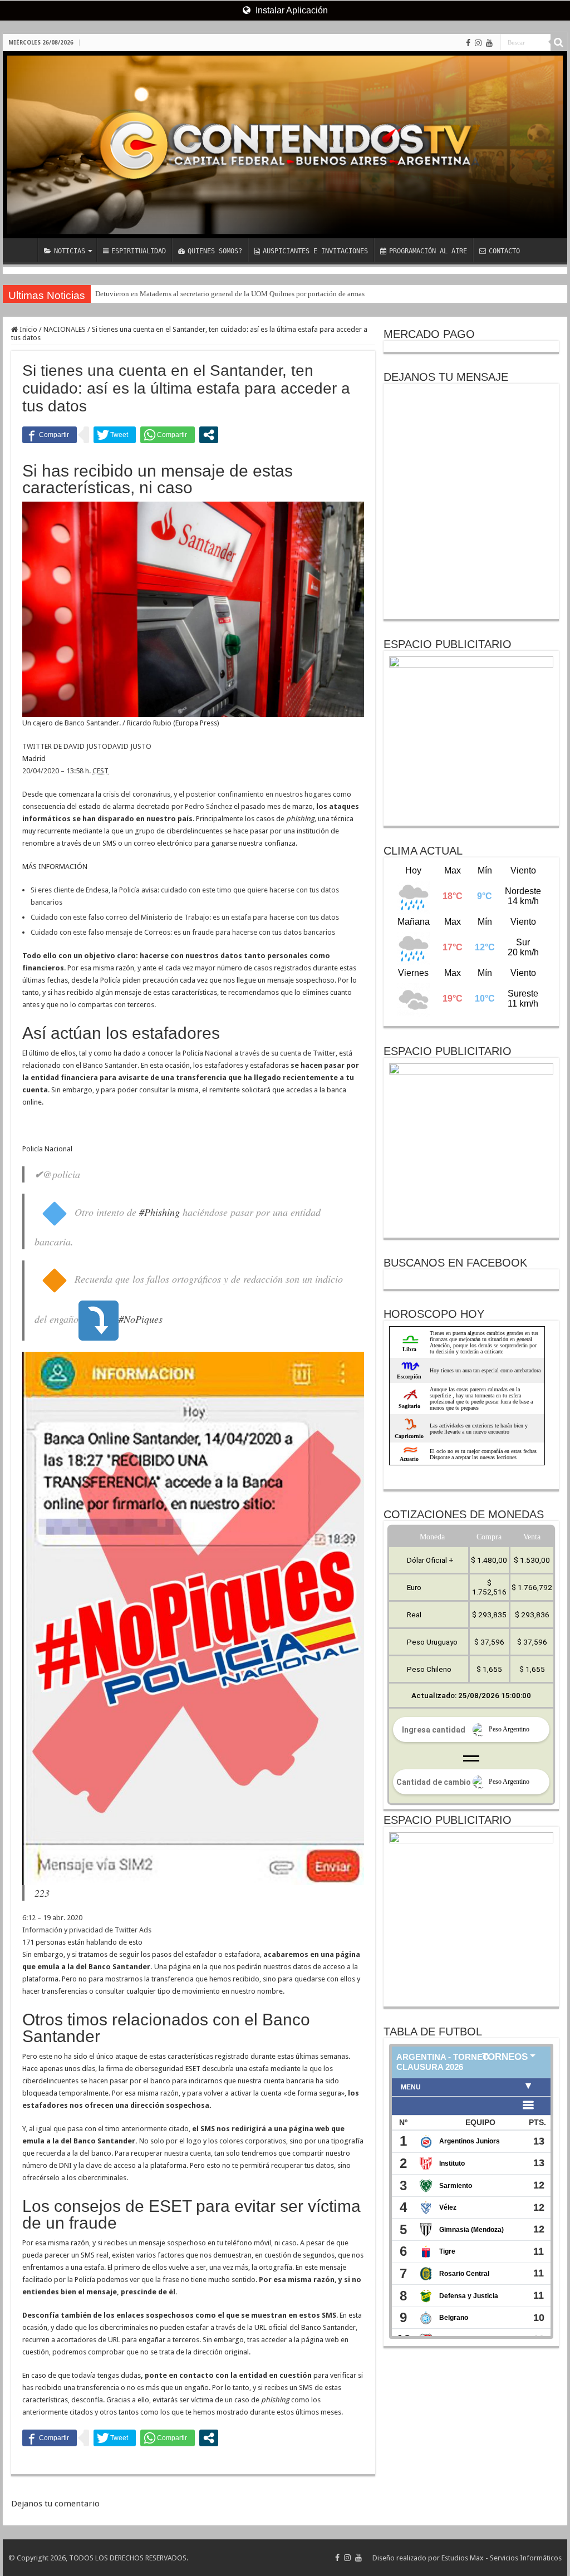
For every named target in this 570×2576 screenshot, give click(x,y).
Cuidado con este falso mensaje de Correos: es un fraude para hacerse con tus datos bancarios (183, 932)
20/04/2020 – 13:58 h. (65, 771)
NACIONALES (65, 329)
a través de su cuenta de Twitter (285, 1053)
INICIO (23, 250)
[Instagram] (478, 43)
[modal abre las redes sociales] (209, 435)
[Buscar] (559, 42)
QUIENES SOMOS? (215, 251)
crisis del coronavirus (137, 794)
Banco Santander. (111, 1065)
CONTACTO (504, 251)
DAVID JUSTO (129, 746)
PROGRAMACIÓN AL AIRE (428, 251)
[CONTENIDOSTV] (285, 145)
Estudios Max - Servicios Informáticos (502, 2558)
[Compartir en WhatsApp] (168, 435)
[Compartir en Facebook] (50, 435)
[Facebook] (468, 43)
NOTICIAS (70, 251)
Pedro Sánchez (208, 806)
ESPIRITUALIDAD (139, 251)
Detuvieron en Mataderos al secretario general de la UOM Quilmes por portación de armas (230, 294)
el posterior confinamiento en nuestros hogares (255, 794)
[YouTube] (489, 43)
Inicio (28, 329)
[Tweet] (115, 435)
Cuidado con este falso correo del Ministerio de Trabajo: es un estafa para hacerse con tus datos (185, 917)
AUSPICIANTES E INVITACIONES (315, 251)
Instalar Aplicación (291, 10)
